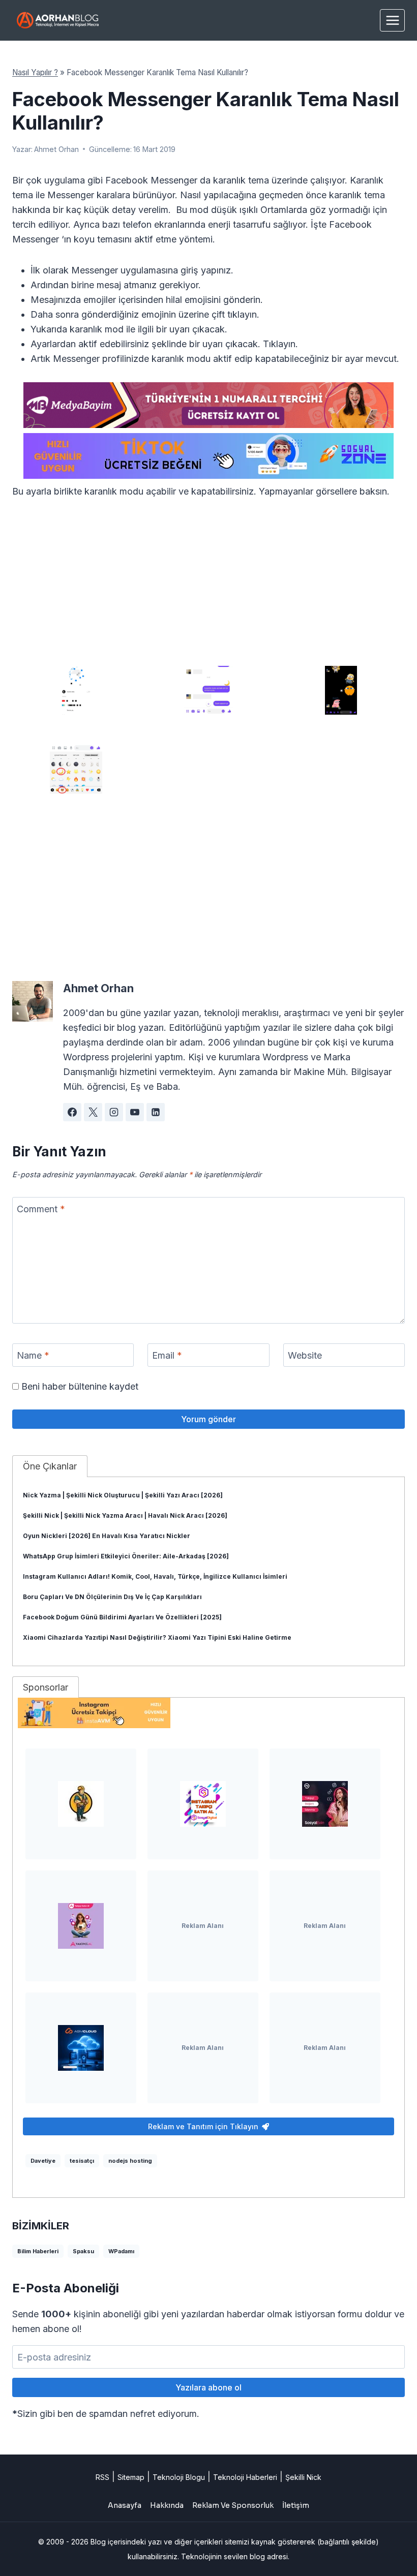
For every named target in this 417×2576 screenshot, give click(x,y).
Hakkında (167, 2505)
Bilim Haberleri (38, 2251)
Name (33, 1355)
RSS (102, 2477)
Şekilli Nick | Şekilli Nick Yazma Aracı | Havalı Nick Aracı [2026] (125, 1515)
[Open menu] (392, 20)
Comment (41, 1209)
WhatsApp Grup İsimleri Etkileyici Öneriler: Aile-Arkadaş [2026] (126, 1556)
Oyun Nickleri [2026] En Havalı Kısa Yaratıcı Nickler (107, 1536)
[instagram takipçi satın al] (203, 1804)
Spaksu (83, 2251)
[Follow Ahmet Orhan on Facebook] (72, 1112)
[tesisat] (81, 1804)
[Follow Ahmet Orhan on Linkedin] (156, 1112)
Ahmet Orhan (56, 149)
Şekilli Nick (303, 2477)
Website (305, 1355)
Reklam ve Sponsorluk (233, 2505)
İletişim (296, 2505)
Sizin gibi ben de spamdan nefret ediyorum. (106, 2414)
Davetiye (43, 2161)
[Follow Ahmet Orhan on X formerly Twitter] (93, 1112)
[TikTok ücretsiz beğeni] (208, 456)
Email (167, 1355)
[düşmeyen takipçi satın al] (325, 1804)
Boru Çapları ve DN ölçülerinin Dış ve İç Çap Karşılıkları (112, 1597)
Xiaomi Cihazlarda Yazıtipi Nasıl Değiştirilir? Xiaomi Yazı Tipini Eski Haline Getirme (157, 1637)
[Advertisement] (208, 586)
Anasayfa (125, 2505)
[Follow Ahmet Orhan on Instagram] (114, 1112)
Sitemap (131, 2477)
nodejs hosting (130, 2161)
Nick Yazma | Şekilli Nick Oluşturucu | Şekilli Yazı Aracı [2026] (123, 1495)
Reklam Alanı (203, 1926)
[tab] (50, 1466)
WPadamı (121, 2251)
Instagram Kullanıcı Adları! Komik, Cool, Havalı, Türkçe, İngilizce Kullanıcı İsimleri (155, 1576)
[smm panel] (208, 405)
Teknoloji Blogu (179, 2477)
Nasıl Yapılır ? (35, 72)
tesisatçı (82, 2161)
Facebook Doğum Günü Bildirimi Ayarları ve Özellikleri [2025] (122, 1617)
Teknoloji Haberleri (245, 2477)
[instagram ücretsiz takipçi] (208, 1713)
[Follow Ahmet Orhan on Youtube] (135, 1112)
